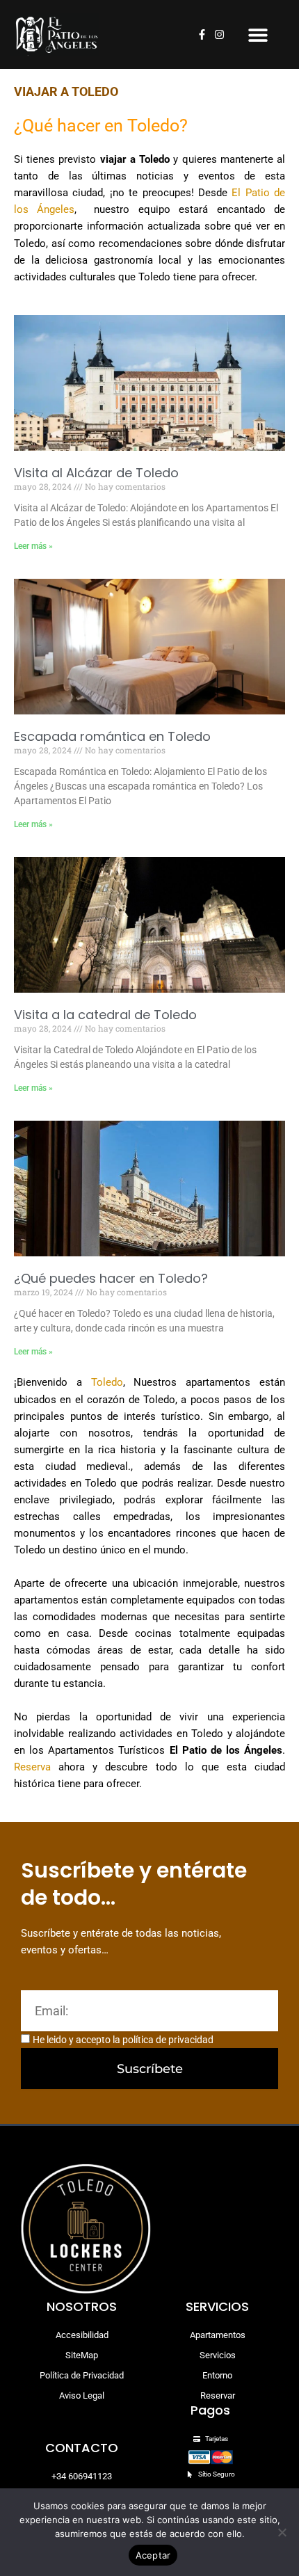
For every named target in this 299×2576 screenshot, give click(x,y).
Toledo (107, 1382)
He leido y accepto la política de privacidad (123, 2040)
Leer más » (33, 546)
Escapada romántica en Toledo (112, 736)
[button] (258, 34)
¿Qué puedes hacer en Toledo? (111, 1278)
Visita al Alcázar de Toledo (96, 473)
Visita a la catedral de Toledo (105, 1015)
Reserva (32, 1767)
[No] (282, 2532)
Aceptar (153, 2555)
